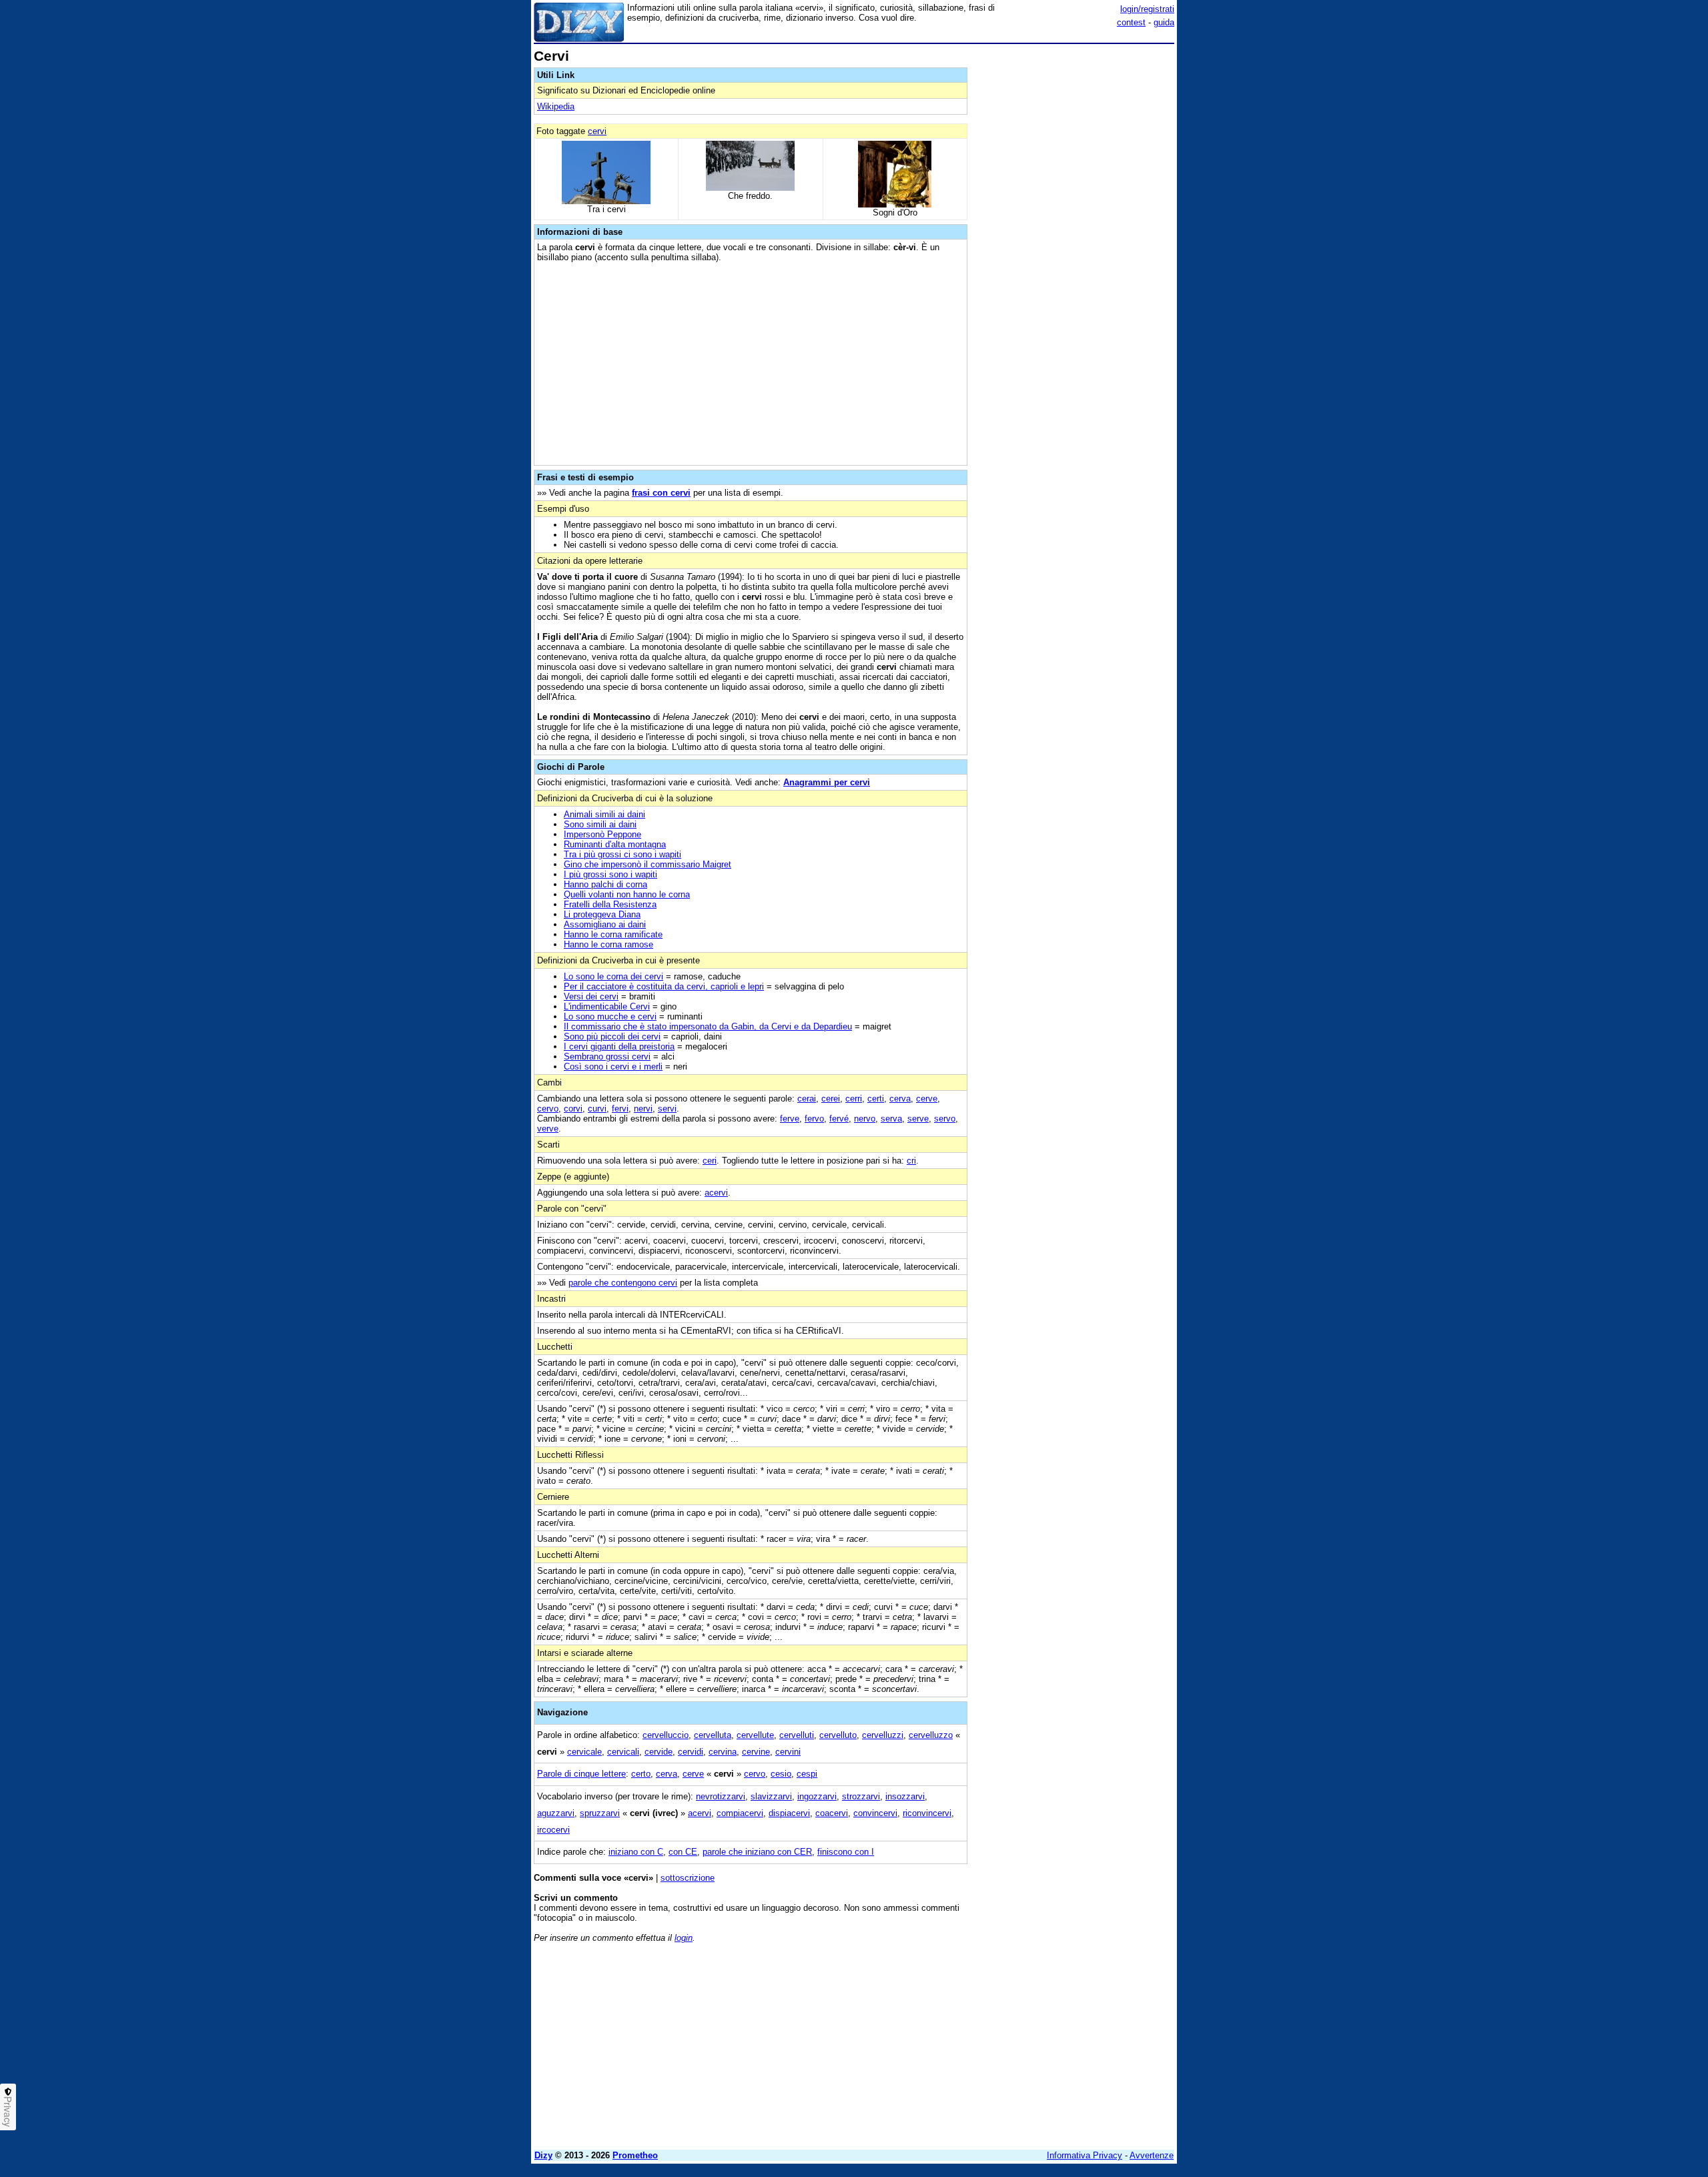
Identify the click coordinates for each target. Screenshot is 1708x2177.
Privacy (8, 2112)
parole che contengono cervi (623, 1283)
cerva (900, 1099)
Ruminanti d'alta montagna (615, 844)
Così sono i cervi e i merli (613, 1066)
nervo (865, 1119)
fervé (839, 1119)
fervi (620, 1109)
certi (876, 1099)
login (684, 1938)
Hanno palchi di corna (605, 884)
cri (911, 1161)
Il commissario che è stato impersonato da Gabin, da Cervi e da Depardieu (708, 1026)
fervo (814, 1119)
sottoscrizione (688, 1878)
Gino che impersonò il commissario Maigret (648, 864)
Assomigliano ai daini (605, 924)
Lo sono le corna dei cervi (613, 976)
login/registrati (1147, 9)
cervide (659, 1752)
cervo (548, 1109)
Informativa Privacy (1085, 2155)
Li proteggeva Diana (602, 914)
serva (891, 1119)
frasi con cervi (661, 493)
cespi (807, 1774)
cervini (788, 1752)
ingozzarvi (817, 1796)
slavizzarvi (771, 1796)
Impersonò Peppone (602, 834)
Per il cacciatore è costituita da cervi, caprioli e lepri (664, 986)
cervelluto (838, 1735)
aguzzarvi (556, 1813)
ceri (710, 1161)
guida (1164, 22)
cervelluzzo (931, 1735)
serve (918, 1119)
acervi (716, 1193)
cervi (597, 131)
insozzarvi (905, 1796)
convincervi (875, 1813)
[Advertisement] (1074, 249)
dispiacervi (789, 1813)
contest (1131, 22)
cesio (781, 1774)
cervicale (584, 1752)
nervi (643, 1109)
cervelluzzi (883, 1735)
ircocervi (553, 1830)
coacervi (832, 1813)
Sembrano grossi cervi (607, 1056)
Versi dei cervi (591, 996)
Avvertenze (1152, 2155)
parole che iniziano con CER (757, 1852)
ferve (790, 1119)
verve (548, 1129)
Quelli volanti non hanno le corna (627, 894)
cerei (831, 1099)
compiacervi (740, 1813)
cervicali (623, 1752)
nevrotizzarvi (721, 1796)
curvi (597, 1109)
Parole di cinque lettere (581, 1774)
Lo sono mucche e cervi (610, 1016)
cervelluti (797, 1735)
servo (945, 1119)
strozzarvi (861, 1796)
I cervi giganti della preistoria (619, 1046)
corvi (573, 1109)
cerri (854, 1099)
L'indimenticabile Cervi (607, 1006)
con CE (683, 1852)
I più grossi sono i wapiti (610, 874)
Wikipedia (556, 106)
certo (641, 1774)
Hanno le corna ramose (608, 944)
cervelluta (713, 1735)
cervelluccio (666, 1735)
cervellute (755, 1735)
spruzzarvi (600, 1813)
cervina (723, 1752)
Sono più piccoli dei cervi (612, 1036)
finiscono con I (846, 1852)
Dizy (543, 2155)
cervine (756, 1752)
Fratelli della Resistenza (610, 904)
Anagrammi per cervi (827, 782)
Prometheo (635, 2155)
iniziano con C (636, 1852)
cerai (807, 1099)
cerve (927, 1099)
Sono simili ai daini (600, 824)
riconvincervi (927, 1813)
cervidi (691, 1752)
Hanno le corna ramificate (613, 934)
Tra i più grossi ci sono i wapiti (622, 854)
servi (667, 1109)
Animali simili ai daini (604, 814)
